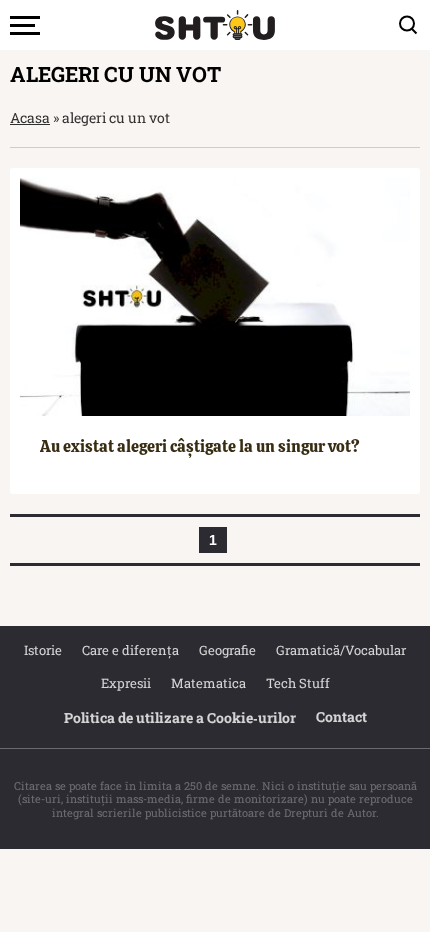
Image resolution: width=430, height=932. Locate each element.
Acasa (30, 117)
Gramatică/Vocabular (341, 650)
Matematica (208, 683)
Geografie (227, 650)
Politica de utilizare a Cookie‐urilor (180, 717)
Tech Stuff (298, 683)
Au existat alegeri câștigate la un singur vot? (200, 446)
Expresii (126, 683)
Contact (341, 716)
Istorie (43, 650)
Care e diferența (130, 650)
